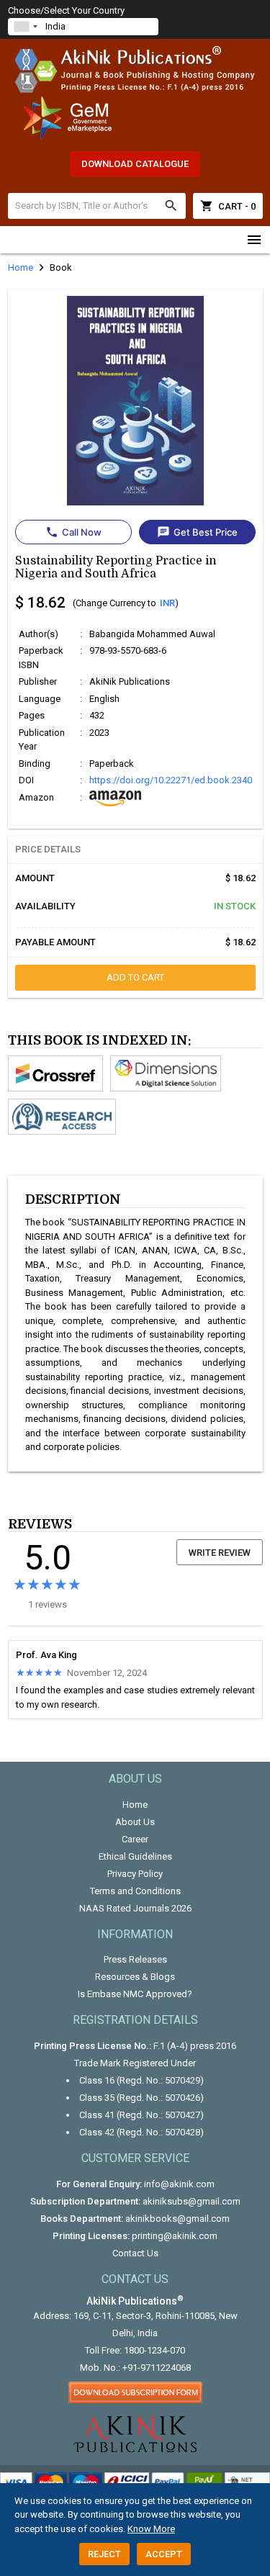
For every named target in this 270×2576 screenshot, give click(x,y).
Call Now (73, 532)
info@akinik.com (179, 2184)
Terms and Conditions (135, 1891)
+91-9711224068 (157, 2368)
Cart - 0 (228, 206)
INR (167, 603)
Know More (151, 2529)
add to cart (135, 977)
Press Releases (135, 1959)
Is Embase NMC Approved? (135, 1994)
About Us (135, 1822)
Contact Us (135, 2253)
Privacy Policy (135, 1874)
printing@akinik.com (175, 2236)
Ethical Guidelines (135, 1856)
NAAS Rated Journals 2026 (135, 1908)
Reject (104, 2554)
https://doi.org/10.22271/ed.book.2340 (171, 780)
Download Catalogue (135, 164)
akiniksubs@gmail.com (192, 2201)
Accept (164, 2554)
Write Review (220, 1553)
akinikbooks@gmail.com (177, 2219)
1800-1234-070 (154, 2350)
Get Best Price (197, 532)
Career (135, 1839)
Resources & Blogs (135, 1977)
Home (135, 1805)
